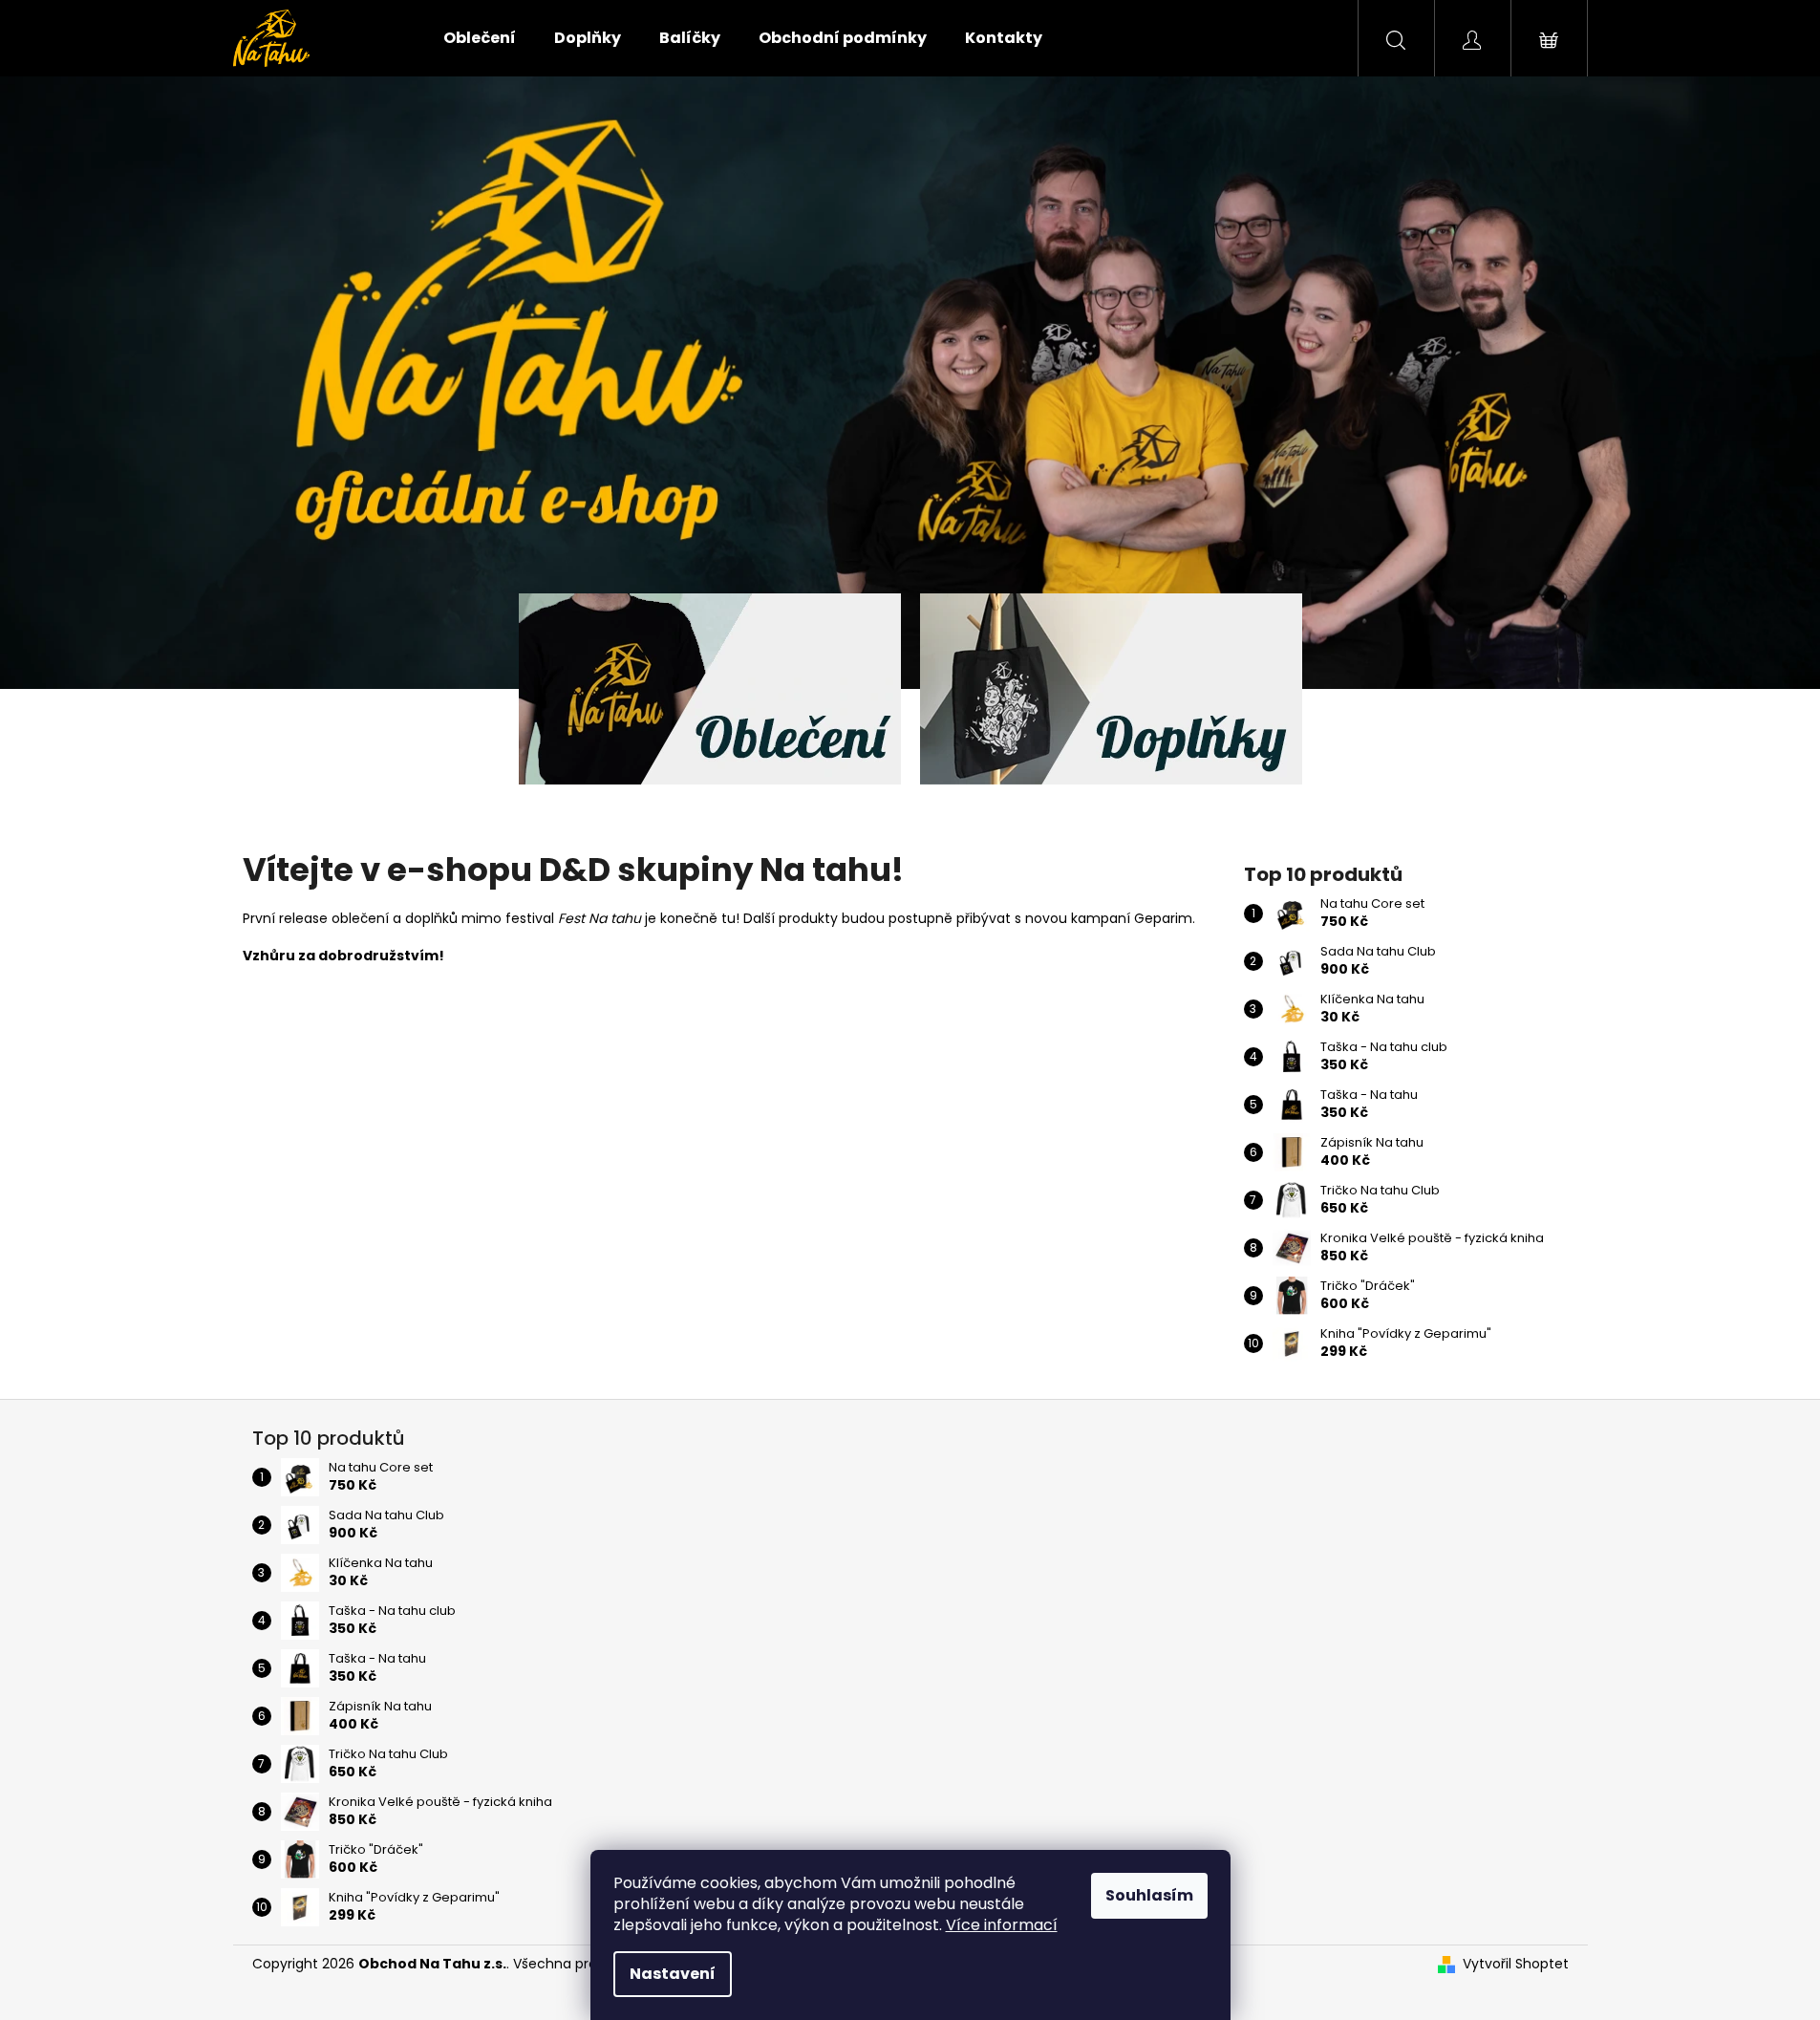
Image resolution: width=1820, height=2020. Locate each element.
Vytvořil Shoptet (1516, 1964)
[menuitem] (480, 38)
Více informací (1002, 1925)
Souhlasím (1149, 1895)
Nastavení (673, 1974)
